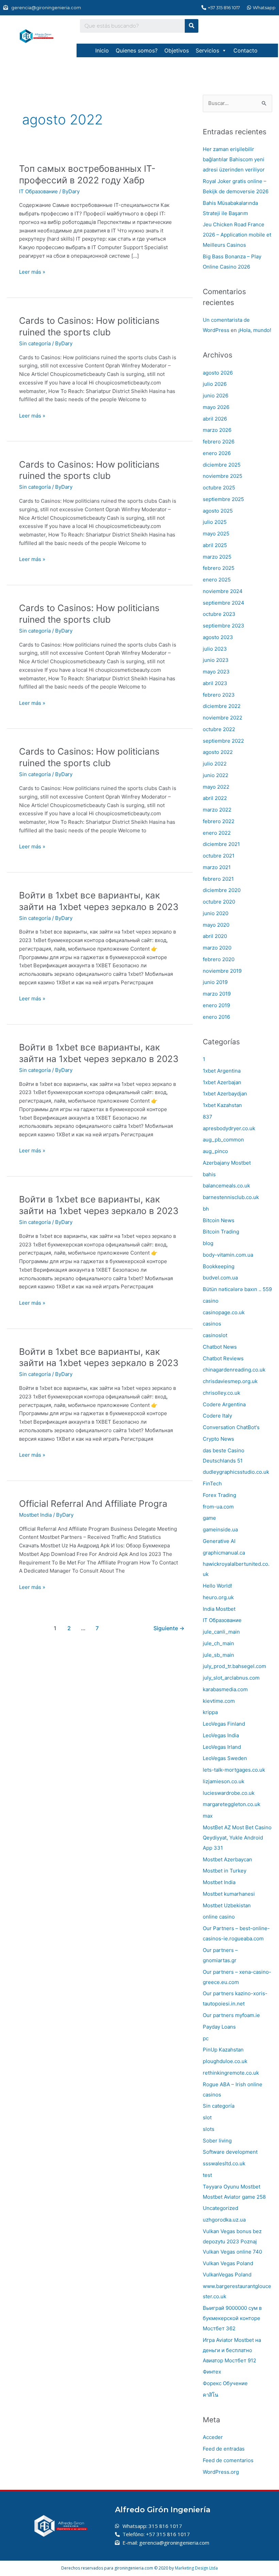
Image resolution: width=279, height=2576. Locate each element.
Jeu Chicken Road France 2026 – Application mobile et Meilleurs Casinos (237, 235)
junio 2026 (216, 396)
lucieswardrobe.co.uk (229, 1793)
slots (209, 2129)
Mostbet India (35, 1515)
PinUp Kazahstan (223, 2050)
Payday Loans (219, 2027)
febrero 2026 (219, 442)
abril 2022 (215, 798)
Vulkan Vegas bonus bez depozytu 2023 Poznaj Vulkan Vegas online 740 (232, 2241)
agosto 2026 (218, 373)
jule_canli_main (221, 1632)
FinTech (212, 1483)
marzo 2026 (217, 430)
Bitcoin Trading (221, 1232)
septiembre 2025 (223, 499)
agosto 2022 (218, 752)
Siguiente (169, 1628)
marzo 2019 (217, 994)
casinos (212, 1324)
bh (206, 1209)
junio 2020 (216, 913)
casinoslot (215, 1335)
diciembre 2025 (222, 465)
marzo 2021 (217, 867)
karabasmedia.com (225, 1689)
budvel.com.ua (220, 1278)
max (208, 1816)
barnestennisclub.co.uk (231, 1197)
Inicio (102, 50)
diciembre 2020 (222, 890)
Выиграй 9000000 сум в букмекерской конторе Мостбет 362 (232, 2318)
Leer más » (32, 271)
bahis (209, 1174)
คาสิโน (210, 2395)
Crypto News (218, 1439)
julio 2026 (215, 384)
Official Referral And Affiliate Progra (93, 1504)
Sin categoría (35, 343)
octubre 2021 (219, 856)
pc (206, 2038)
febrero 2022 (219, 821)
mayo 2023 (216, 672)
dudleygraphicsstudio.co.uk (236, 1472)
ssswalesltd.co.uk (224, 2163)
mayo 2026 (216, 407)
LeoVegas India (221, 1735)
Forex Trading (219, 1495)
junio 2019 (215, 982)
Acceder (213, 2437)
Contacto (245, 50)
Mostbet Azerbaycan (227, 1859)
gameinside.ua (220, 1529)
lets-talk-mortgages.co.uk (234, 1770)
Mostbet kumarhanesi (229, 1894)
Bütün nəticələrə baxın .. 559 (237, 1289)
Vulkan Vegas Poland (228, 2263)
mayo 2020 (216, 925)
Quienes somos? (137, 50)
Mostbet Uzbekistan (227, 1905)
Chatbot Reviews (223, 1358)
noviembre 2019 (222, 971)
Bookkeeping (219, 1266)
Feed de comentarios (228, 2460)
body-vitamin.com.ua (228, 1255)
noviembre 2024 (223, 591)
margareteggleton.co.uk (232, 1804)
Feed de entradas (224, 2449)
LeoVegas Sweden (225, 1758)
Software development (230, 2152)
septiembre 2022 (223, 741)
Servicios (207, 50)
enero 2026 (217, 453)
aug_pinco (215, 1151)
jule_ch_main (218, 1643)
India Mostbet (219, 1609)
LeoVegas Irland (222, 1747)
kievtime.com (219, 1701)
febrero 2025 (219, 568)
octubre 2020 (219, 902)
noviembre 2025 (223, 476)
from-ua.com (218, 1507)
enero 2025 (217, 580)
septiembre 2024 (224, 603)
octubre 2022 (219, 729)
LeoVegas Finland (224, 1724)
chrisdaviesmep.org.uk (230, 1381)
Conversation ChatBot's (231, 1427)
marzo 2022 (217, 810)
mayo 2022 (216, 787)
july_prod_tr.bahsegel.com (234, 1666)
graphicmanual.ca (224, 1553)
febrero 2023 (219, 695)
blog (208, 1243)
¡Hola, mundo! (255, 330)
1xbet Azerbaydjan (225, 1094)
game (209, 1518)
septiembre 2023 (224, 626)
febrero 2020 (219, 959)
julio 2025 (215, 522)
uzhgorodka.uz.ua (224, 2220)
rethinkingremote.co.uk (231, 2073)
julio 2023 (215, 649)
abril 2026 (215, 419)
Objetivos (177, 50)
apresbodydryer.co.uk (229, 1128)
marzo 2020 (217, 948)
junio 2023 (216, 660)
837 (208, 1117)
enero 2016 (216, 1017)
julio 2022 (215, 764)
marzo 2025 (217, 557)
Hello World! (217, 1586)
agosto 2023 (218, 637)
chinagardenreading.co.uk (234, 1370)
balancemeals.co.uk (226, 1186)
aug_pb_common (223, 1140)
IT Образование (38, 191)
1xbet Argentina (222, 1071)
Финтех (212, 2372)
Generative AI (219, 1541)
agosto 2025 (218, 511)
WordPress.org (221, 2472)
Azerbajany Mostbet (227, 1163)
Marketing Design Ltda (196, 2568)
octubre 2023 (219, 614)
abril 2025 (215, 545)
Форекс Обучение (225, 2383)
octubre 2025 (219, 488)
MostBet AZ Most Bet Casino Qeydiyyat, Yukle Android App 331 (237, 1838)
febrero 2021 (218, 879)
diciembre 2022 (222, 706)
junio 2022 (216, 775)
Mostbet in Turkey (225, 1871)
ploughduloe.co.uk (225, 2061)
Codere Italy (217, 1416)
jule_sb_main (218, 1655)
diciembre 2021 (221, 844)
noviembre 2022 (223, 718)
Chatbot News (220, 1347)
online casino (219, 1917)
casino (211, 1301)
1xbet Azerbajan (222, 1082)
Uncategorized (220, 2208)
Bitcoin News (219, 1220)
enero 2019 (216, 1005)
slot (207, 2117)
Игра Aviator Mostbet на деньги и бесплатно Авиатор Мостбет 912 (232, 2350)
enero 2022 (217, 833)
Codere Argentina (224, 1404)
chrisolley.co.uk (221, 1393)
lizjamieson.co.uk (224, 1781)
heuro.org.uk (218, 1597)
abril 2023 (215, 683)
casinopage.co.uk (224, 1312)
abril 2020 (215, 936)
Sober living (217, 2141)
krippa (210, 1712)
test (207, 2175)
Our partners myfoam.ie (231, 2015)
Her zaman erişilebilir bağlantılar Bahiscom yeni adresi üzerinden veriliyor (234, 159)
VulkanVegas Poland (227, 2275)
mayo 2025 (216, 534)
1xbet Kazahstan (222, 1105)
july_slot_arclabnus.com (231, 1678)
